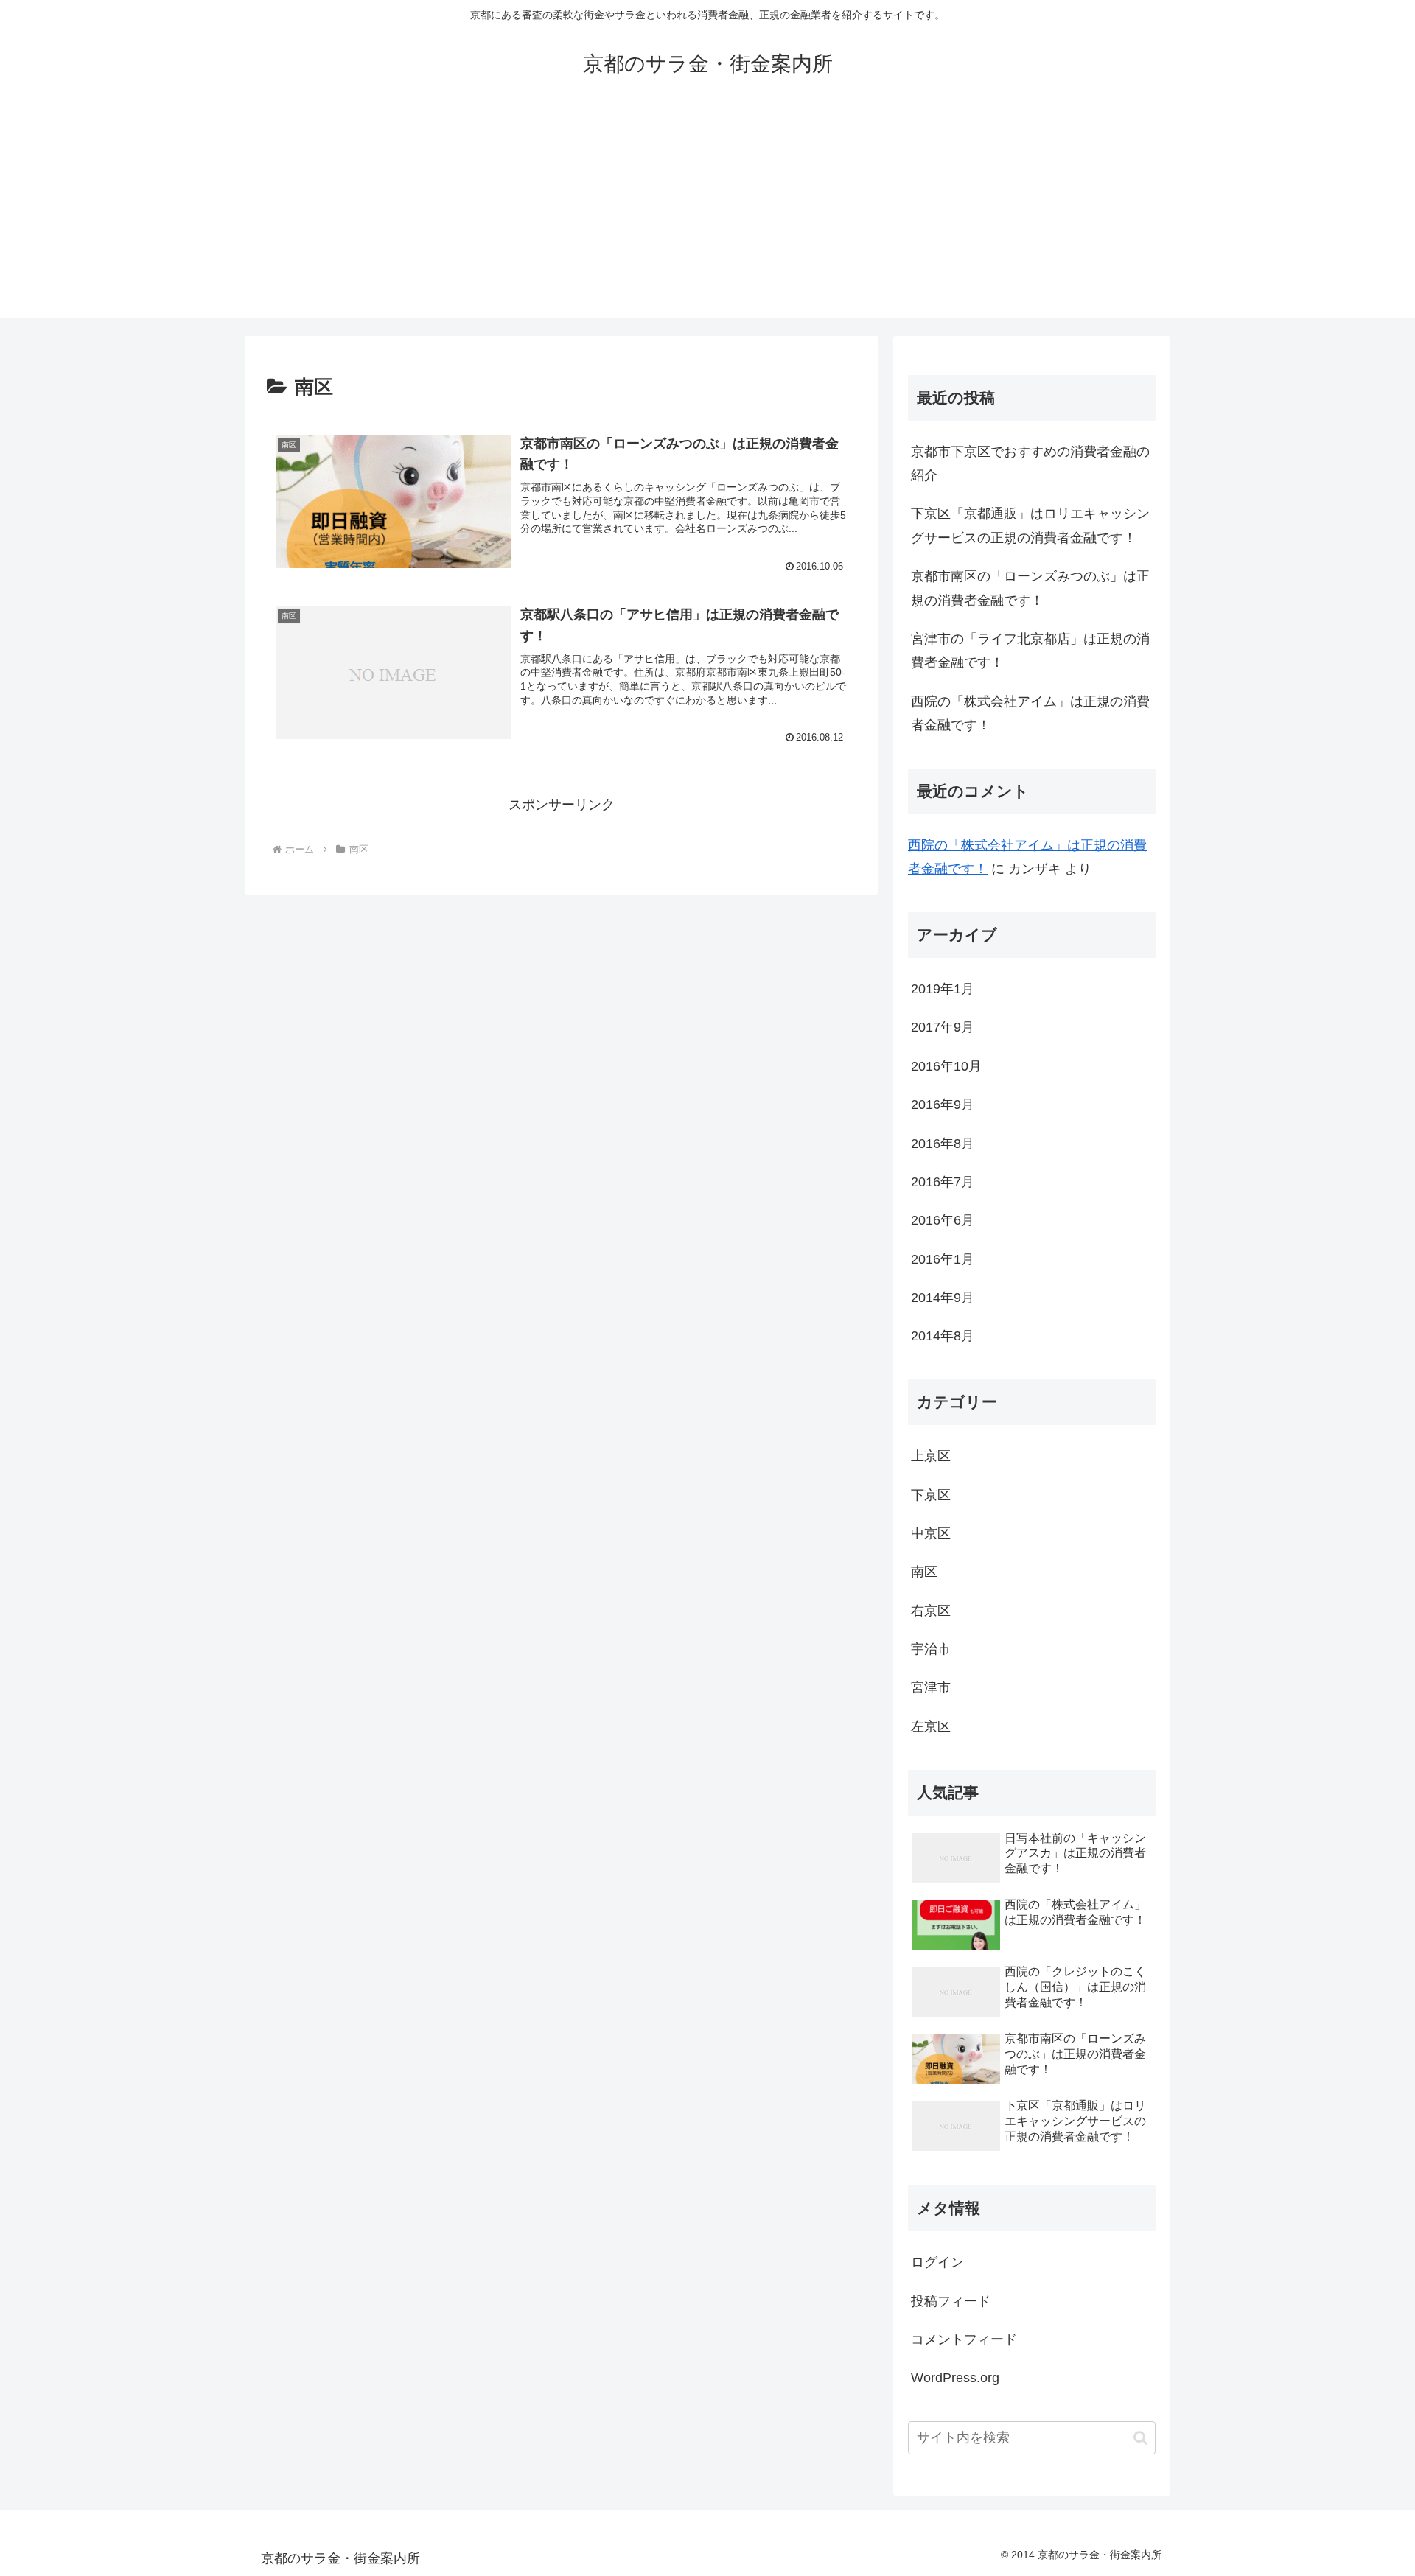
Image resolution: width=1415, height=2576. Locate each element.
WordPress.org (955, 2378)
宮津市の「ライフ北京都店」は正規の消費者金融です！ (1030, 651)
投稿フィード (951, 2301)
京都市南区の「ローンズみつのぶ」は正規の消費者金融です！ (1030, 588)
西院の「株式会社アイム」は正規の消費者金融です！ (1030, 713)
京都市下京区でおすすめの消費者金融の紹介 (1030, 463)
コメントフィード (964, 2339)
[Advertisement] (707, 215)
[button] (1140, 2438)
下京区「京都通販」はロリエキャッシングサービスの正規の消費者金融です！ (1030, 525)
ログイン (937, 2262)
